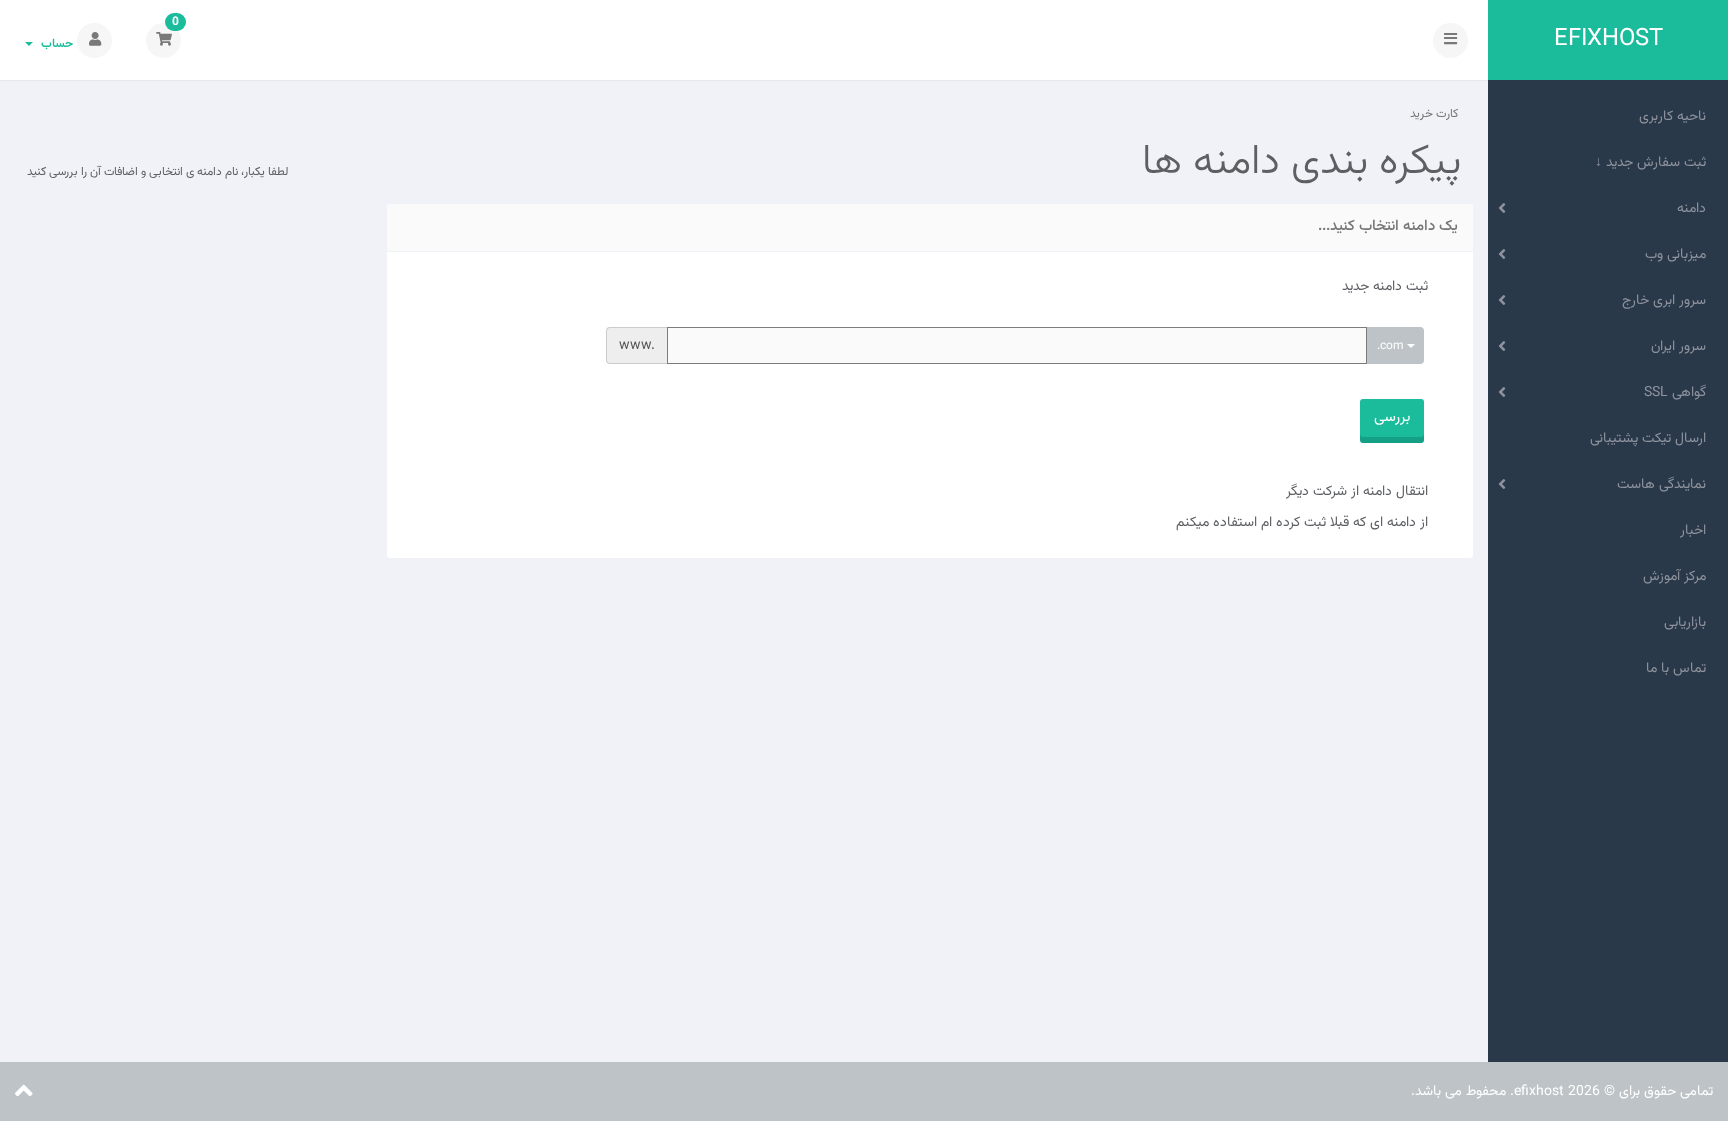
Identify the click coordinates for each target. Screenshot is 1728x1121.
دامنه (1695, 209)
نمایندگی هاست (1665, 485)
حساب (54, 44)
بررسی (1392, 417)
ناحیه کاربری (1676, 117)
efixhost (1608, 39)
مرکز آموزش (1678, 577)
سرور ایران (1682, 347)
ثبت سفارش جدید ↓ (1654, 163)
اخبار (1697, 531)
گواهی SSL (1679, 393)
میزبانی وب (1679, 255)
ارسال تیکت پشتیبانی (1652, 439)
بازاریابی (1689, 623)
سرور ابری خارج (1668, 301)
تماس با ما (1680, 669)
